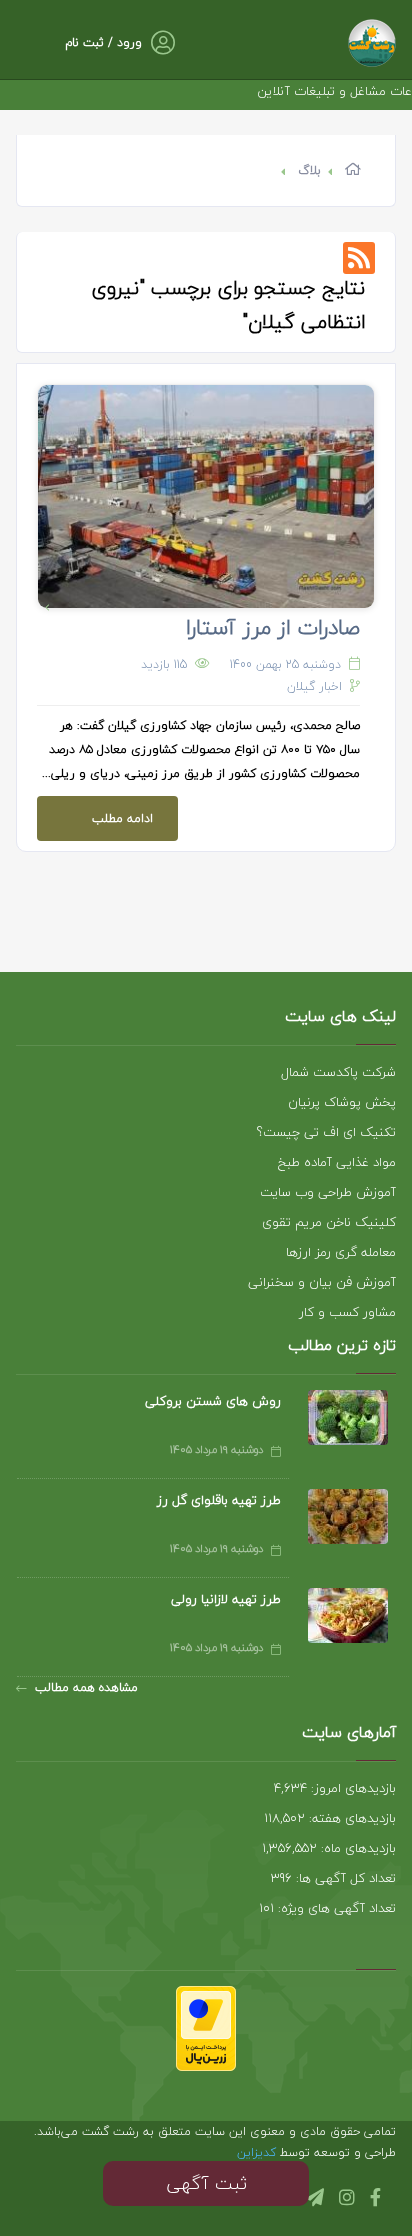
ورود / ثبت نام (103, 42)
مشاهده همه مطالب (86, 1687)
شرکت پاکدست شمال (338, 1072)
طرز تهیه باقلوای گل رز (219, 1500)
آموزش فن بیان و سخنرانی (322, 1282)
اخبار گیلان (314, 686)
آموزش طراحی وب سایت (328, 1192)
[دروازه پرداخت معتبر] (206, 2027)
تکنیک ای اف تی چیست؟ (326, 1132)
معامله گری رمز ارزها (341, 1252)
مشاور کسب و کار (347, 1312)
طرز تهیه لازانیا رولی (226, 1599)
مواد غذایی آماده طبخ (337, 1162)
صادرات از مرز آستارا (273, 627)
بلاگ (309, 170)
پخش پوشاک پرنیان (342, 1102)
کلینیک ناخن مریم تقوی (329, 1222)
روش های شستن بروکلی (213, 1401)
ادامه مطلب (122, 818)
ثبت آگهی (206, 2183)
